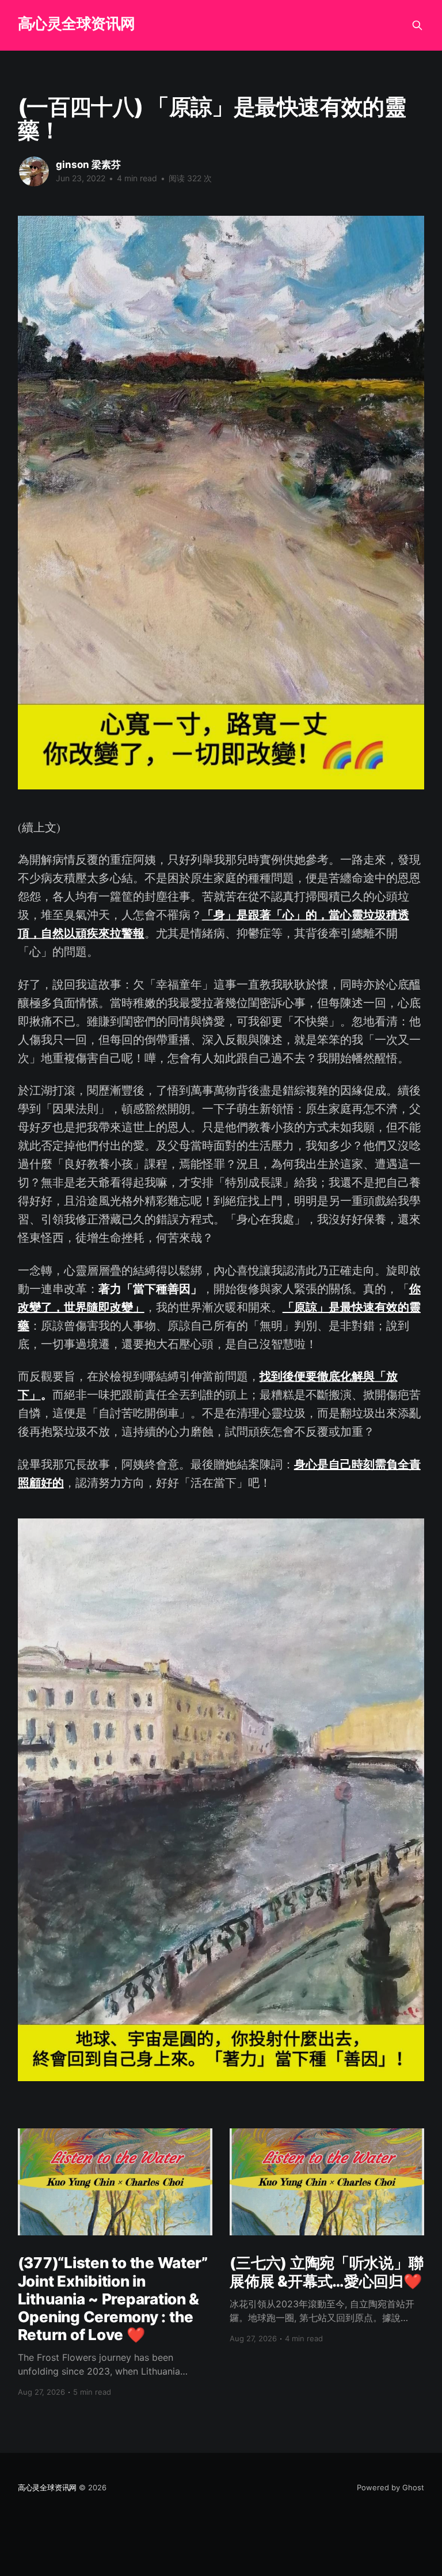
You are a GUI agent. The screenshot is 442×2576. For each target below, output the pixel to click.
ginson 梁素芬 (88, 165)
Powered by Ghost (390, 2487)
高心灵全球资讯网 (77, 24)
